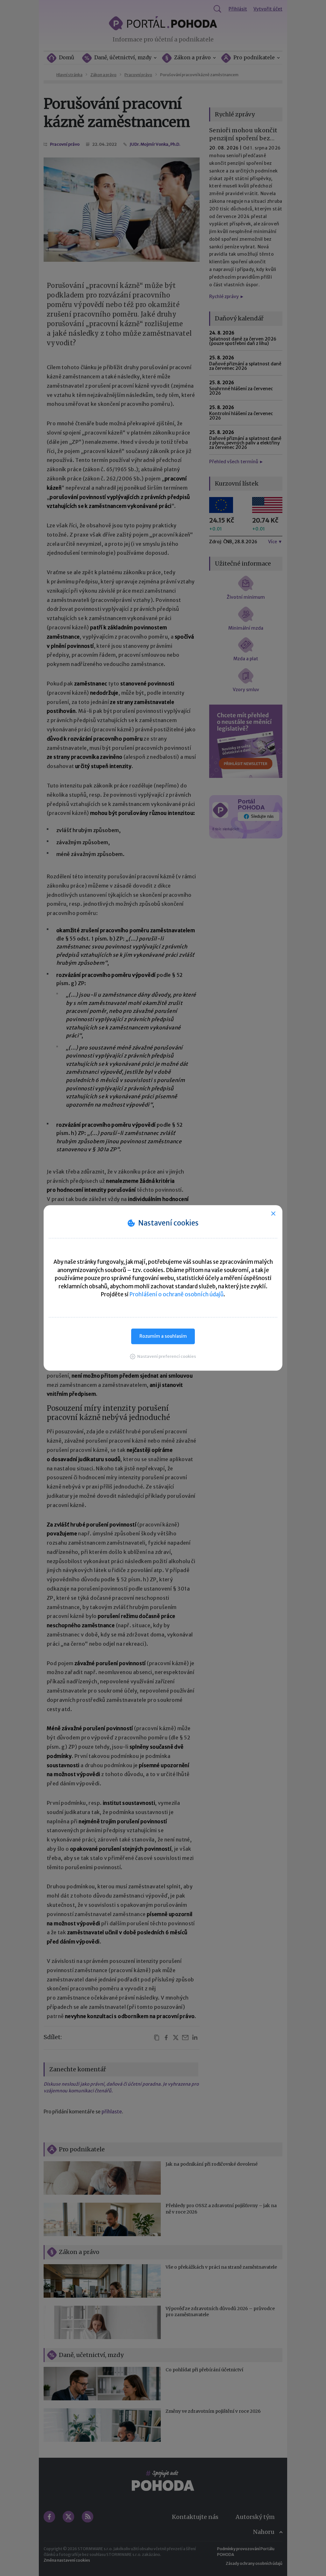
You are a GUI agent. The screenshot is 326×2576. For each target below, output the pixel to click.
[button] (163, 1356)
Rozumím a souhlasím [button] (163, 1336)
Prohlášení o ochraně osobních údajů (177, 1294)
